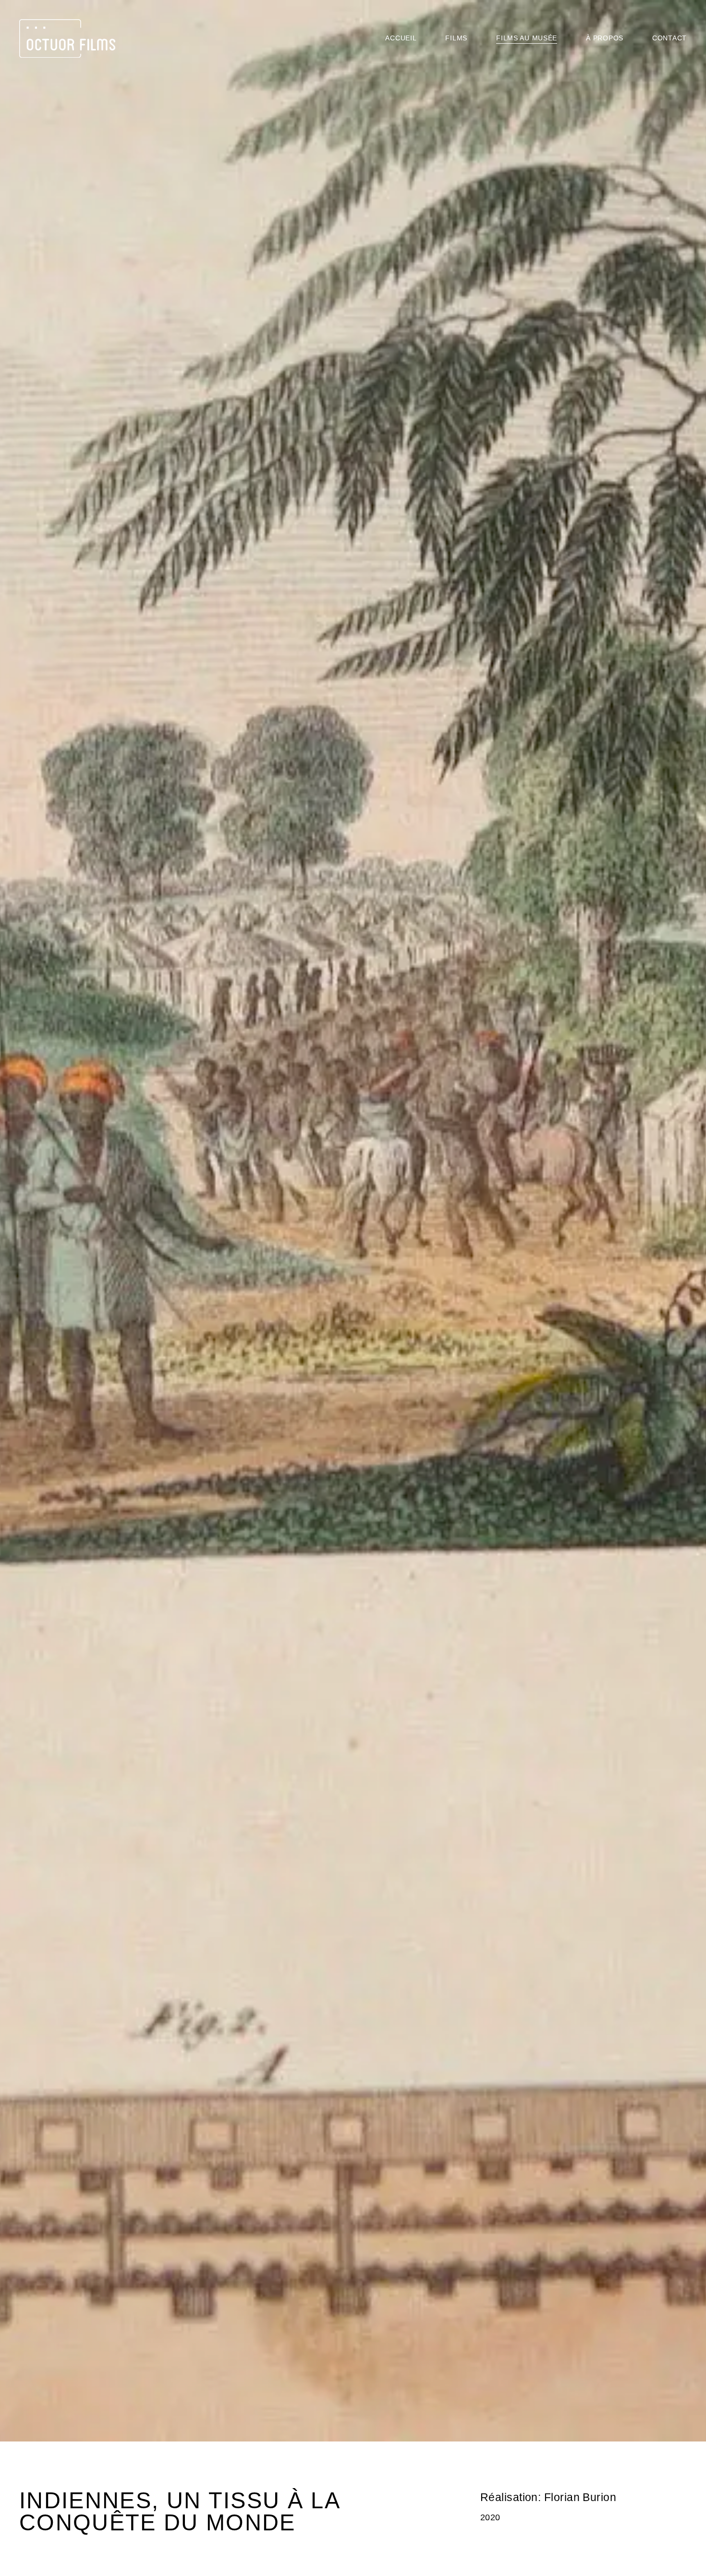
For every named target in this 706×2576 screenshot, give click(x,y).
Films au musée (527, 38)
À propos (605, 38)
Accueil (401, 38)
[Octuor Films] (67, 38)
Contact (669, 38)
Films (456, 38)
